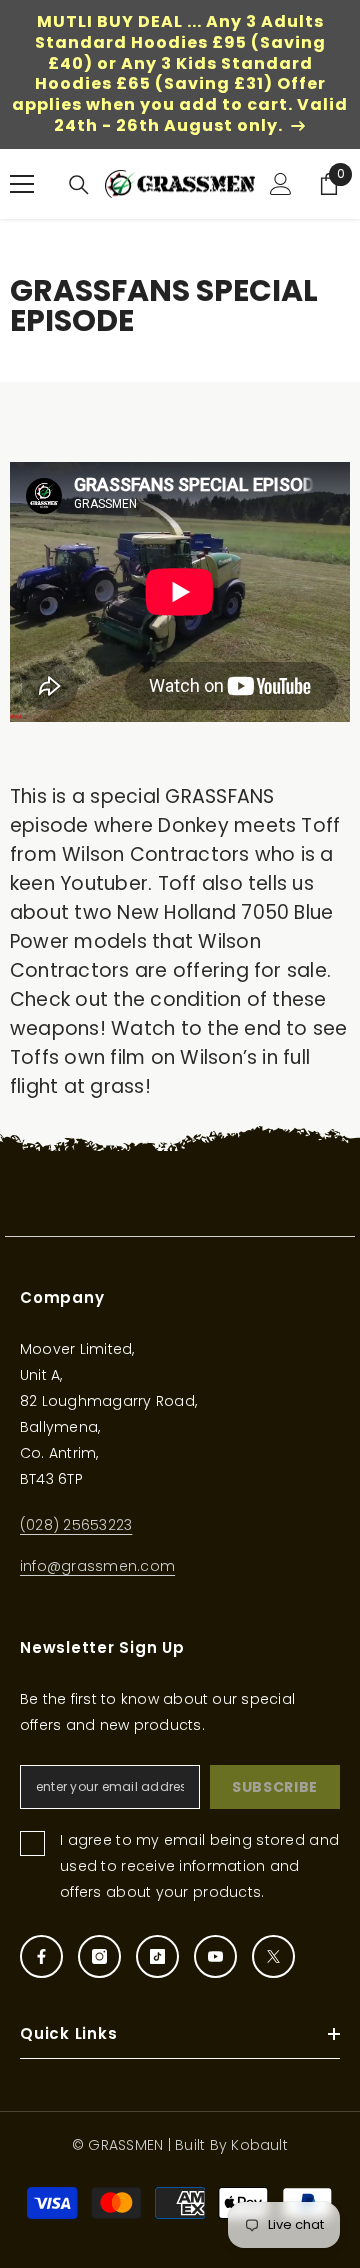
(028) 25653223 (76, 1525)
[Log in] (281, 184)
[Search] (79, 185)
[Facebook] (41, 1956)
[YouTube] (215, 1956)
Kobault (259, 2145)
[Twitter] (273, 1956)
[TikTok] (157, 1956)
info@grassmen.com (97, 1566)
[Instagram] (99, 1956)
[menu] (22, 184)
